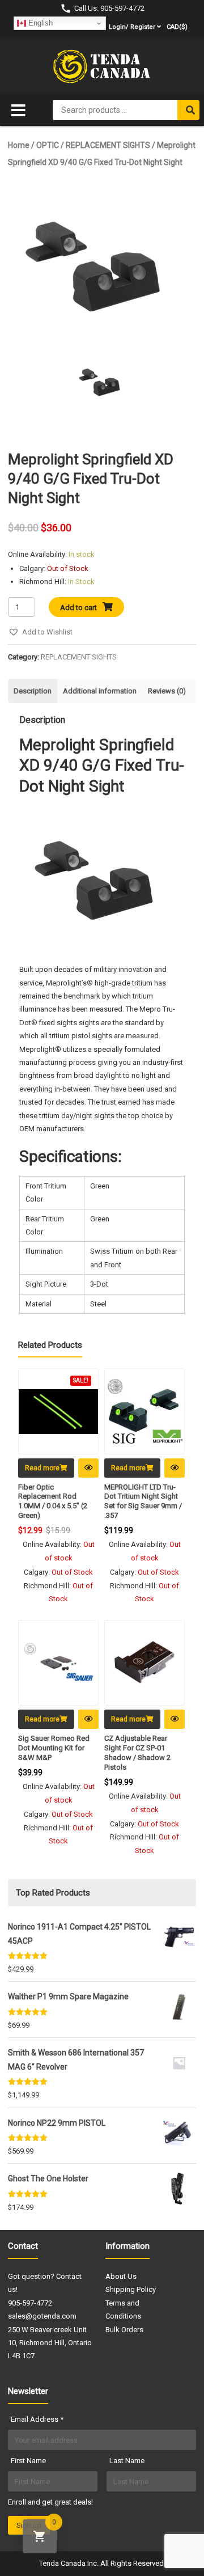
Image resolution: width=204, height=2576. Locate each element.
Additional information (100, 691)
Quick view (88, 1468)
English (39, 23)
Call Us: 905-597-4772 (109, 8)
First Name (28, 2461)
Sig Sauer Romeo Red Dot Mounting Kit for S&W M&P (54, 1748)
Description (33, 691)
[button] (40, 632)
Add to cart (78, 608)
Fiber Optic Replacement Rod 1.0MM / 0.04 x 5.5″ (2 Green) (53, 1501)
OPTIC (48, 145)
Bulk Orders (124, 2330)
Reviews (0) (167, 691)
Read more (42, 1468)
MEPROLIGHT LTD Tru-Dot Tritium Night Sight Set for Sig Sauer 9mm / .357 (143, 1501)
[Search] (188, 110)
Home (19, 145)
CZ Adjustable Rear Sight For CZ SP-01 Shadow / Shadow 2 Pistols (137, 1753)
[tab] (33, 691)
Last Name (127, 2461)
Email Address (37, 2419)
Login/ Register (132, 27)
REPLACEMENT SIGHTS (108, 145)
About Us (121, 2276)
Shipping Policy (131, 2289)
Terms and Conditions (123, 2309)
